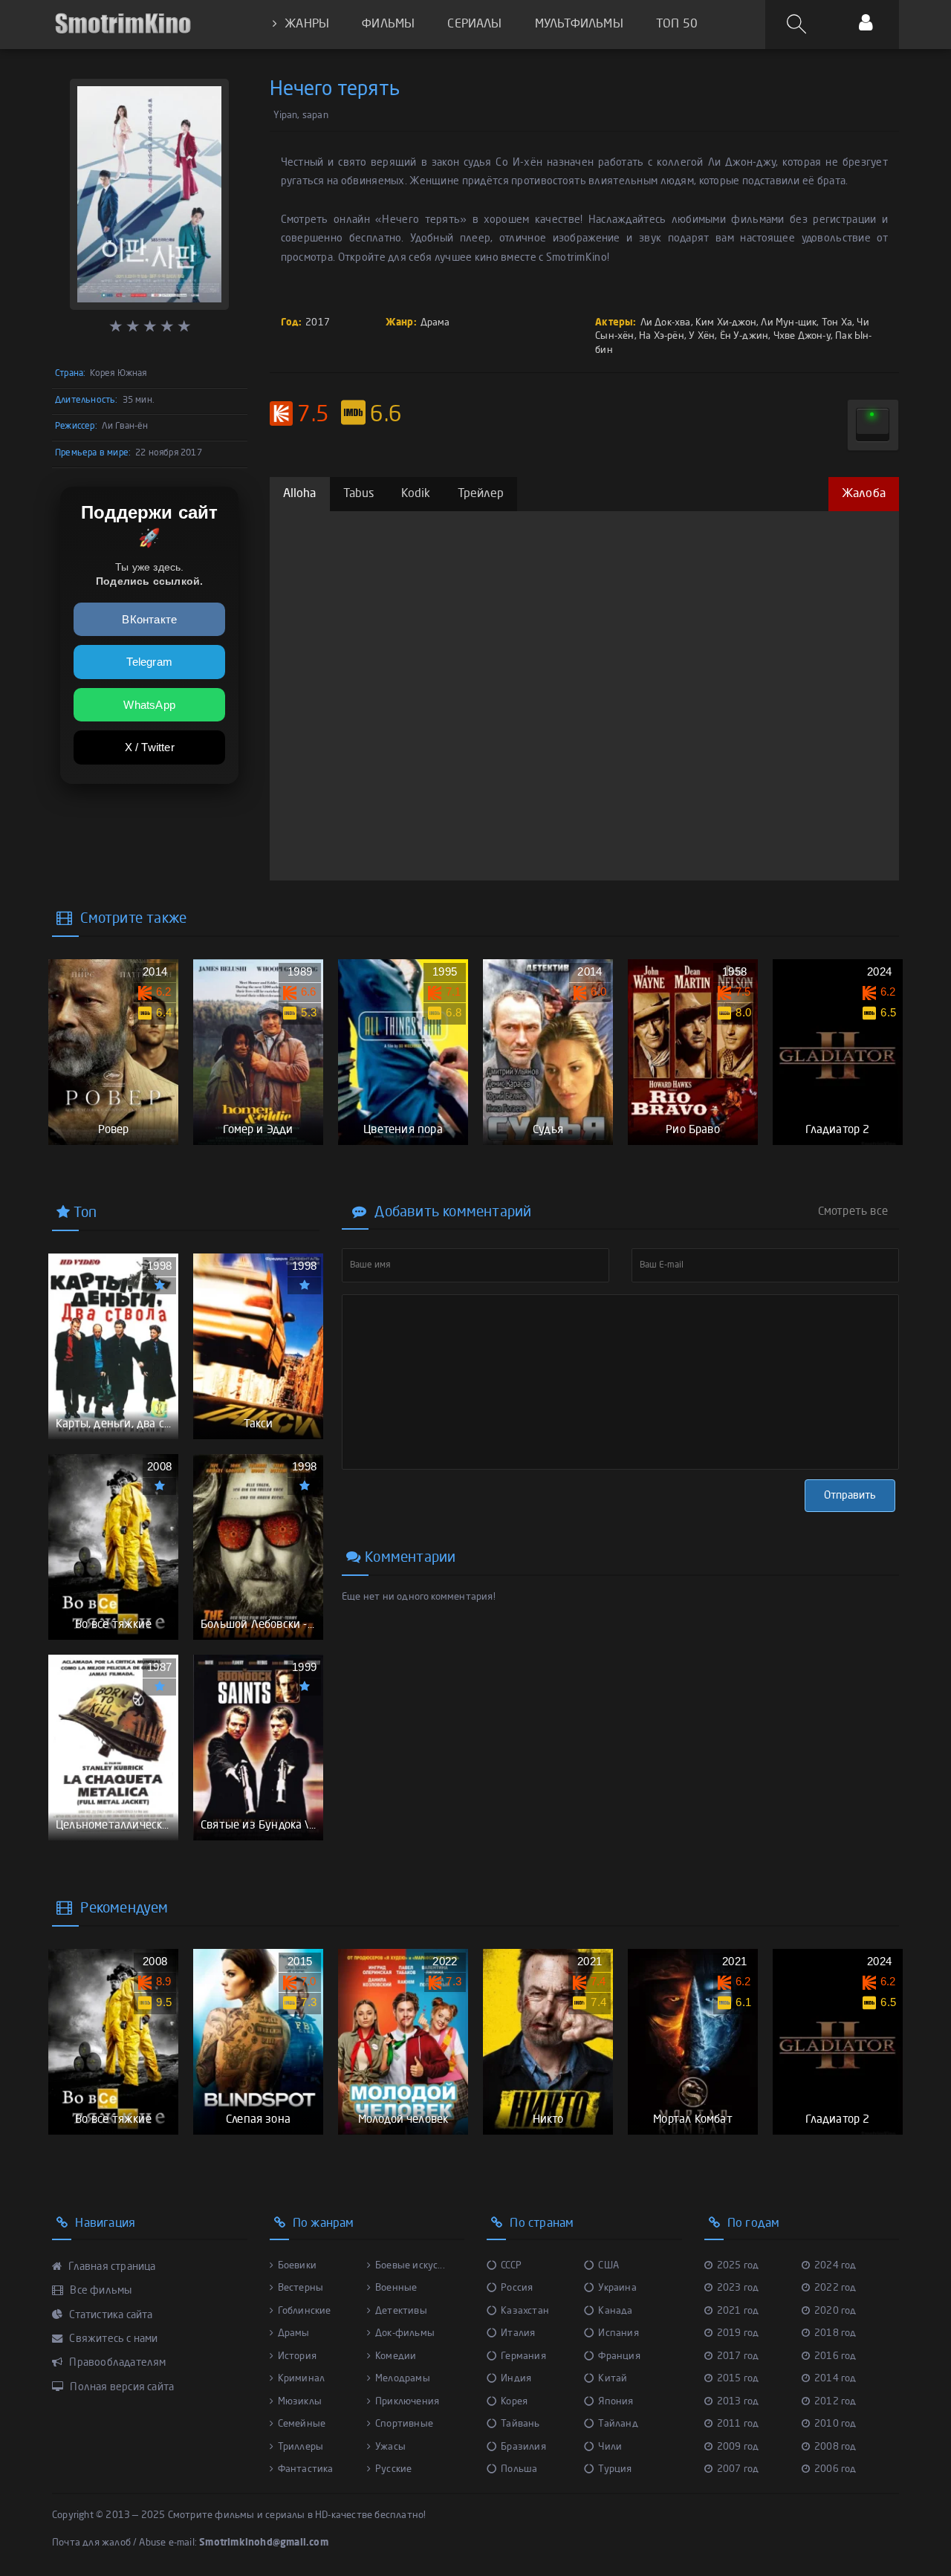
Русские (393, 2469)
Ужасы (390, 2447)
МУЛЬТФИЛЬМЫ (579, 25)
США (608, 2266)
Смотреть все (853, 1212)
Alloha (300, 494)
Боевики (297, 2266)
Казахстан (525, 2311)
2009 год (738, 2447)
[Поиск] (799, 25)
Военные (396, 2288)
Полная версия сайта (121, 2387)
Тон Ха (837, 323)
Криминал (302, 2379)
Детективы (401, 2311)
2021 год (738, 2311)
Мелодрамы (403, 2379)
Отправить (850, 1496)
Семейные (302, 2424)
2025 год (738, 2266)
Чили (610, 2447)
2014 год (835, 2379)
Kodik (416, 494)
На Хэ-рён (662, 336)
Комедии (396, 2356)
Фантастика (306, 2469)
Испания (618, 2333)
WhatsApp (149, 705)
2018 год (835, 2333)
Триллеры (301, 2447)
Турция (615, 2469)
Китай (613, 2379)
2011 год (738, 2424)
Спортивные (404, 2424)
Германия (523, 2356)
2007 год (738, 2469)
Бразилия (523, 2447)
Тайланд (618, 2424)
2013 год (738, 2402)
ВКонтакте (149, 619)
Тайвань (520, 2424)
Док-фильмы (405, 2333)
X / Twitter (150, 747)
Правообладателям (116, 2363)
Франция (619, 2356)
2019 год (738, 2333)
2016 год (835, 2356)
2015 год (738, 2379)
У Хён (702, 336)
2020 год (835, 2311)
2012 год (835, 2402)
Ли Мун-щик (789, 323)
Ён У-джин (744, 336)
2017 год (738, 2356)
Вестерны (301, 2288)
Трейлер (481, 494)
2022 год (835, 2288)
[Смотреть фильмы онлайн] (123, 24)
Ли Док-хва (666, 323)
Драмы (294, 2333)
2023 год (738, 2288)
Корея (514, 2402)
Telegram (149, 662)
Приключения (407, 2402)
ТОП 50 (677, 25)
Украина (617, 2288)
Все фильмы (100, 2291)
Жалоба (864, 494)
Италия (518, 2333)
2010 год (835, 2424)
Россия (517, 2288)
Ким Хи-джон (726, 323)
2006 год (835, 2469)
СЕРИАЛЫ (474, 25)
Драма (435, 323)
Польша (519, 2469)
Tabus (359, 494)
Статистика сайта (110, 2315)
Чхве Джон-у (802, 336)
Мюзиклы (300, 2402)
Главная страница (111, 2267)
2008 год (835, 2447)
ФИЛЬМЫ (388, 25)
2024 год (835, 2266)
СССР (511, 2266)
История (297, 2356)
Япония (616, 2402)
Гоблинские (305, 2311)
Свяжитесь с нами (112, 2339)
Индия (516, 2379)
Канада (615, 2311)
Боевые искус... (410, 2266)
